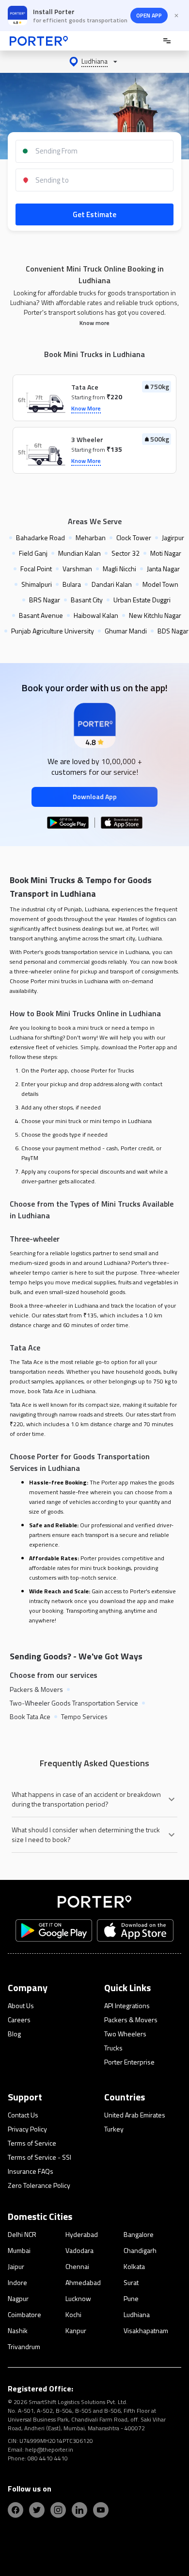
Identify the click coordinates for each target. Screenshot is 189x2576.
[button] (94, 62)
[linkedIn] (79, 2510)
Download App (95, 796)
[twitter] (37, 2510)
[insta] (58, 2510)
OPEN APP (149, 15)
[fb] (16, 2510)
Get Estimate (94, 214)
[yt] (101, 2510)
